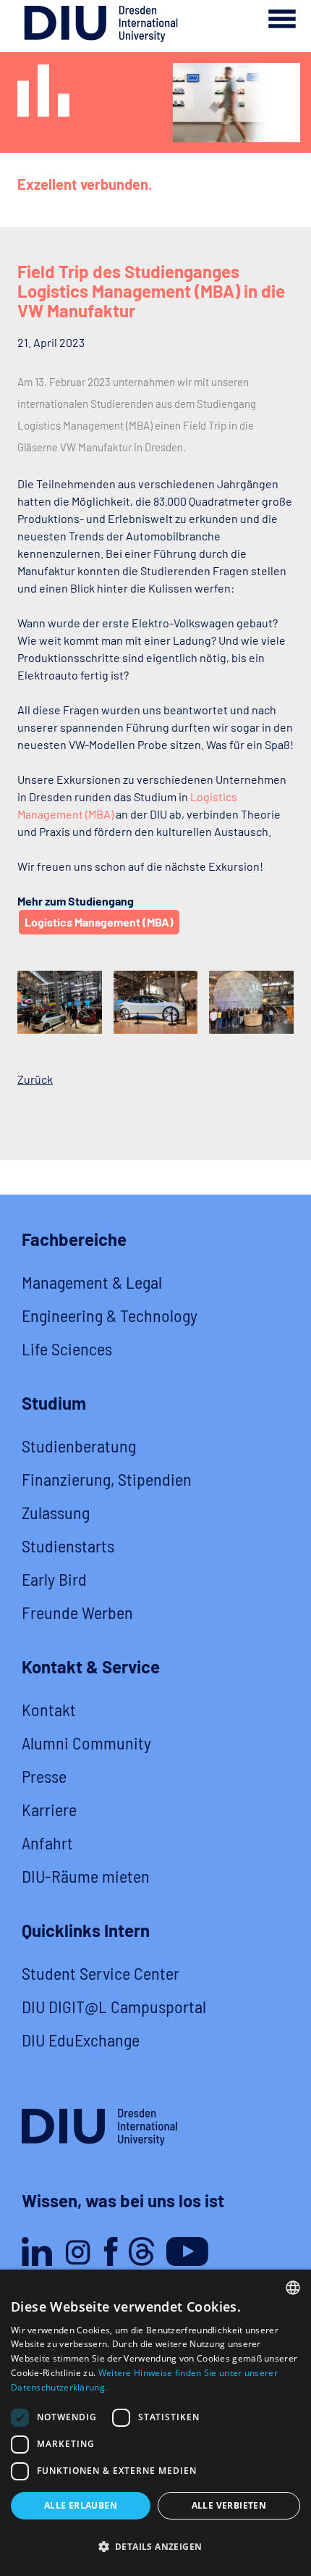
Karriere (49, 1809)
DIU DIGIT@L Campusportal (114, 2006)
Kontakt (49, 1709)
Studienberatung (79, 1446)
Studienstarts (68, 1546)
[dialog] (155, 2423)
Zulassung (56, 1512)
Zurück (35, 1079)
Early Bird (54, 1579)
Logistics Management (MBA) (99, 922)
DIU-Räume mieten (86, 1876)
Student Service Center (101, 1973)
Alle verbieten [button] (229, 2505)
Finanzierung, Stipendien (107, 1479)
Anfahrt (47, 1843)
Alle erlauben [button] (81, 2505)
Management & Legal (92, 1282)
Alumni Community (86, 1743)
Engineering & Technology (110, 1315)
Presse (44, 1776)
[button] (155, 2547)
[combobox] (293, 2288)
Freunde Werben (77, 1612)
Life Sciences (67, 1348)
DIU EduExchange (81, 2040)
